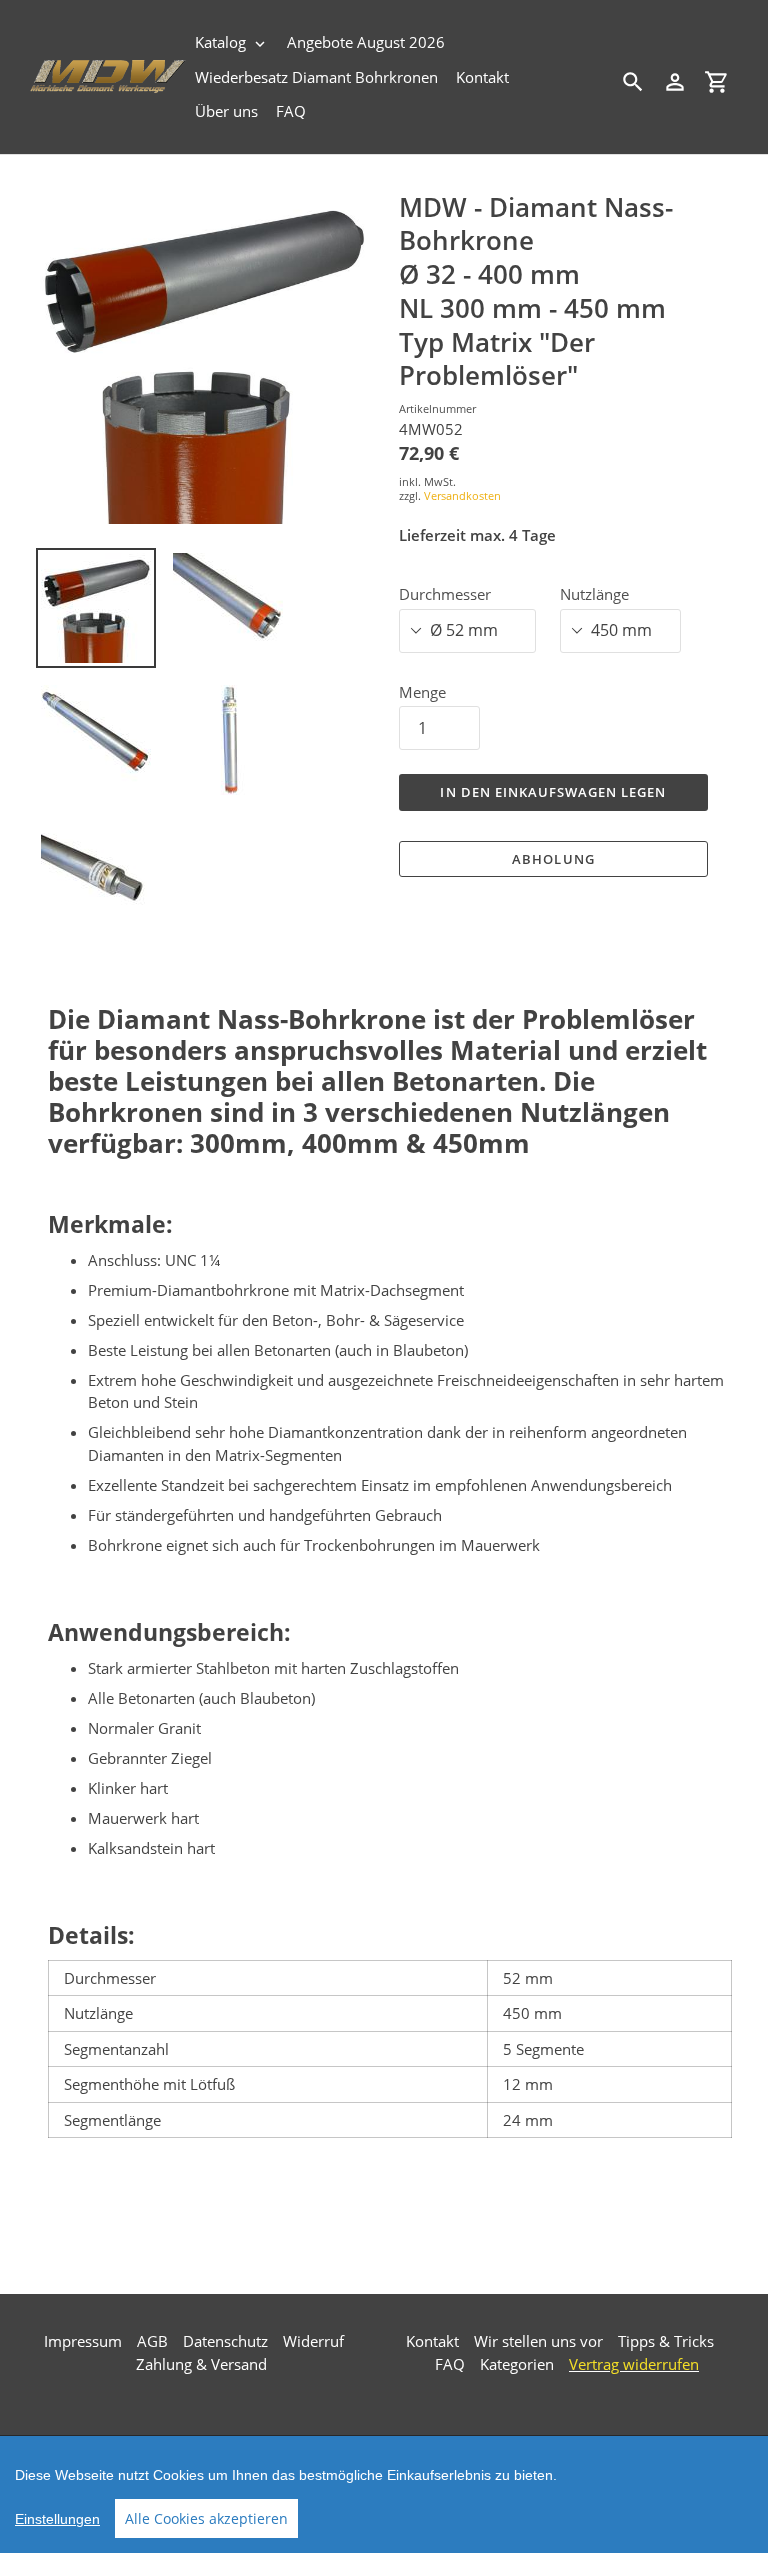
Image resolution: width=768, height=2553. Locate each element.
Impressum (83, 2341)
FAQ (450, 2364)
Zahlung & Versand (201, 2364)
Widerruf (313, 2341)
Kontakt (432, 2341)
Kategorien (517, 2364)
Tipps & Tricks (666, 2341)
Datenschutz (225, 2341)
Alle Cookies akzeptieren (206, 2518)
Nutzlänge (594, 594)
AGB (152, 2341)
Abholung (553, 859)
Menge (422, 692)
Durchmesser (445, 594)
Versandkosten (462, 495)
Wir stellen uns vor (538, 2341)
